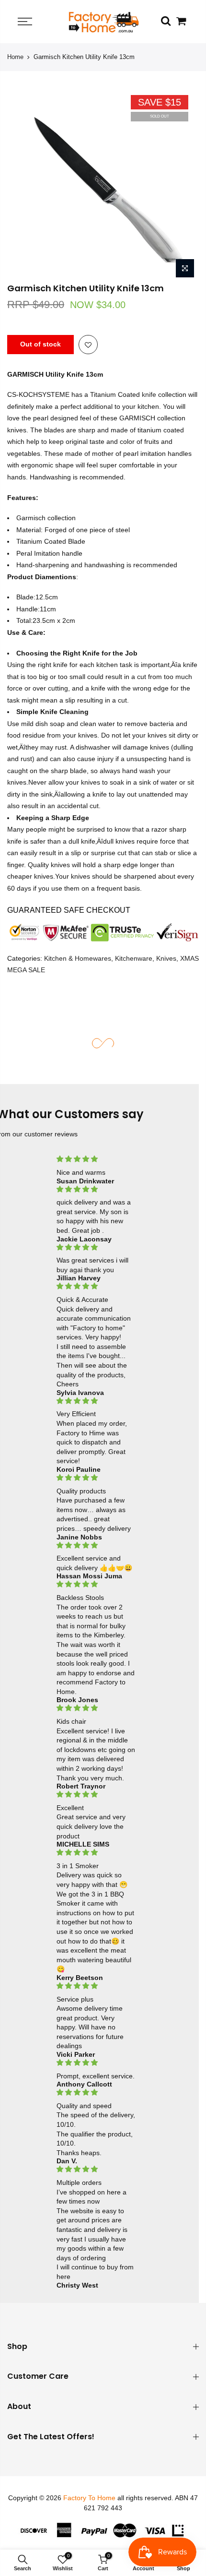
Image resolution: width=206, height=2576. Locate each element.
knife (149, 395)
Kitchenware (134, 958)
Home (15, 57)
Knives (166, 958)
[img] (96, 1159)
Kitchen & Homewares (78, 958)
